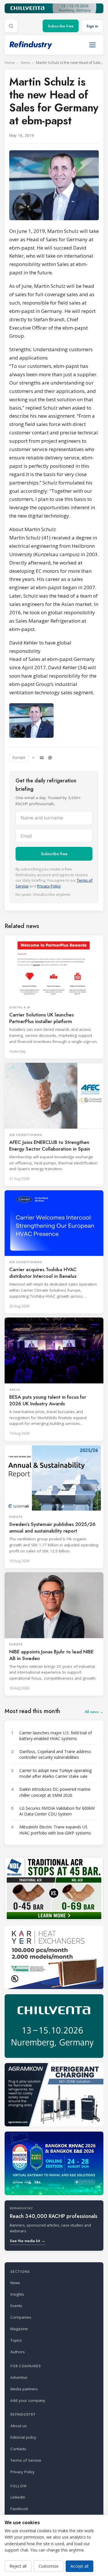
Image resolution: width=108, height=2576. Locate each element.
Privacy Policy (49, 886)
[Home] (31, 45)
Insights (17, 2294)
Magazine (19, 2329)
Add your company (28, 2400)
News (25, 63)
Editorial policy (23, 2437)
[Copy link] (33, 758)
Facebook (19, 2509)
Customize (49, 2566)
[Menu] (92, 45)
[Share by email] (42, 758)
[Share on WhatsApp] (50, 758)
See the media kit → (28, 2241)
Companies (21, 2317)
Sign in (92, 26)
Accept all (79, 2566)
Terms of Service (26, 2460)
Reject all (18, 2566)
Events (16, 2306)
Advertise (19, 2377)
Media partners (24, 2389)
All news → (94, 1712)
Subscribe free (61, 26)
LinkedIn (18, 2497)
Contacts (18, 2449)
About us (19, 2426)
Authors (18, 2352)
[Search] (11, 26)
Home (10, 63)
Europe (19, 757)
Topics (16, 2340)
